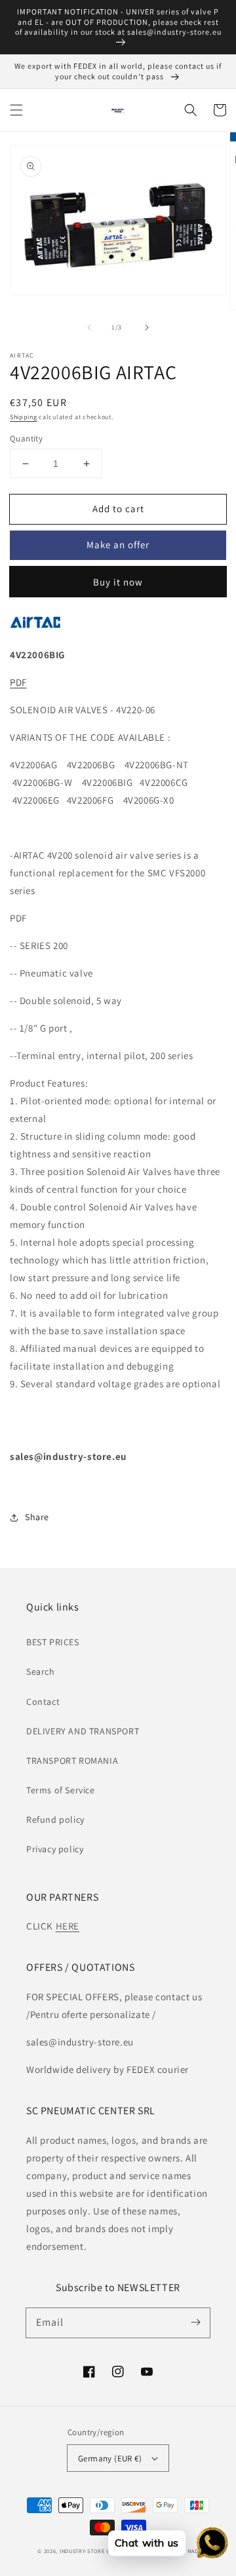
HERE (68, 1926)
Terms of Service (61, 1790)
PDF (18, 682)
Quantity (26, 439)
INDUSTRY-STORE (82, 2551)
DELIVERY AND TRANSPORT (83, 1731)
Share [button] (37, 1517)
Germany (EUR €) (110, 2458)
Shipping (24, 417)
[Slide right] (147, 327)
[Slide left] (89, 327)
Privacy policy (55, 1849)
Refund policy (55, 1820)
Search (41, 1671)
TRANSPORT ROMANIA (72, 1761)
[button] (16, 110)
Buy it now (118, 582)
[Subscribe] (195, 2323)
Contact (43, 1702)
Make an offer (118, 545)
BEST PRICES (53, 1642)
